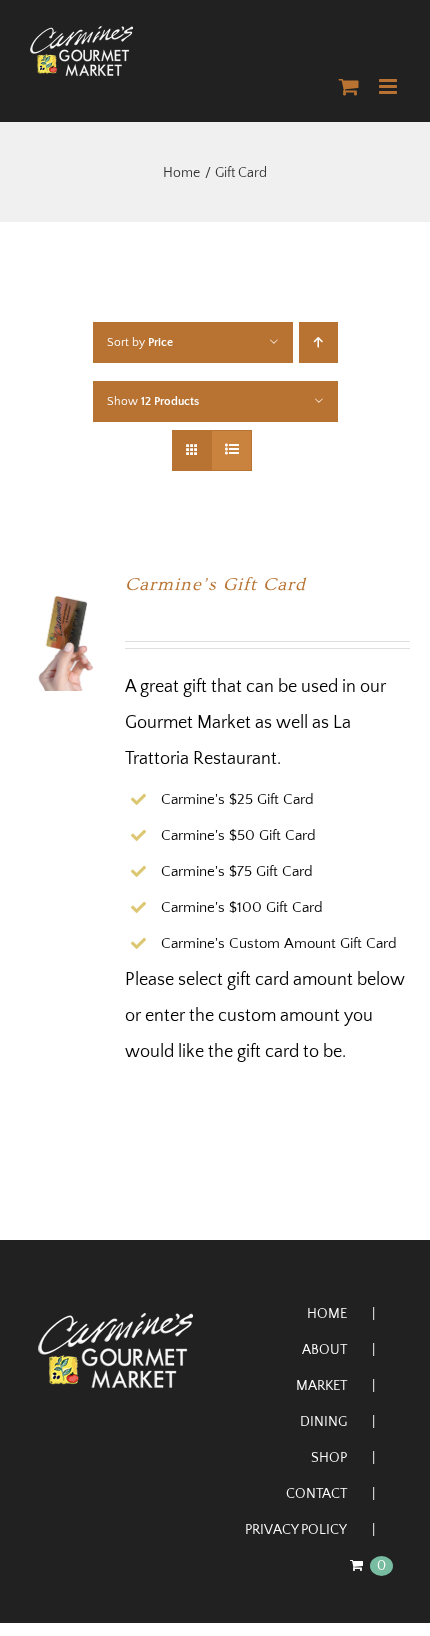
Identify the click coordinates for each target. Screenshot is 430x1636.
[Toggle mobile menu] (389, 86)
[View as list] (231, 450)
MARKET (321, 1386)
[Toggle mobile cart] (349, 86)
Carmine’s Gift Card (215, 584)
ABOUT (324, 1350)
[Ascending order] (318, 342)
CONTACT (316, 1494)
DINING (323, 1422)
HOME (327, 1314)
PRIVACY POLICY (296, 1530)
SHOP (329, 1458)
